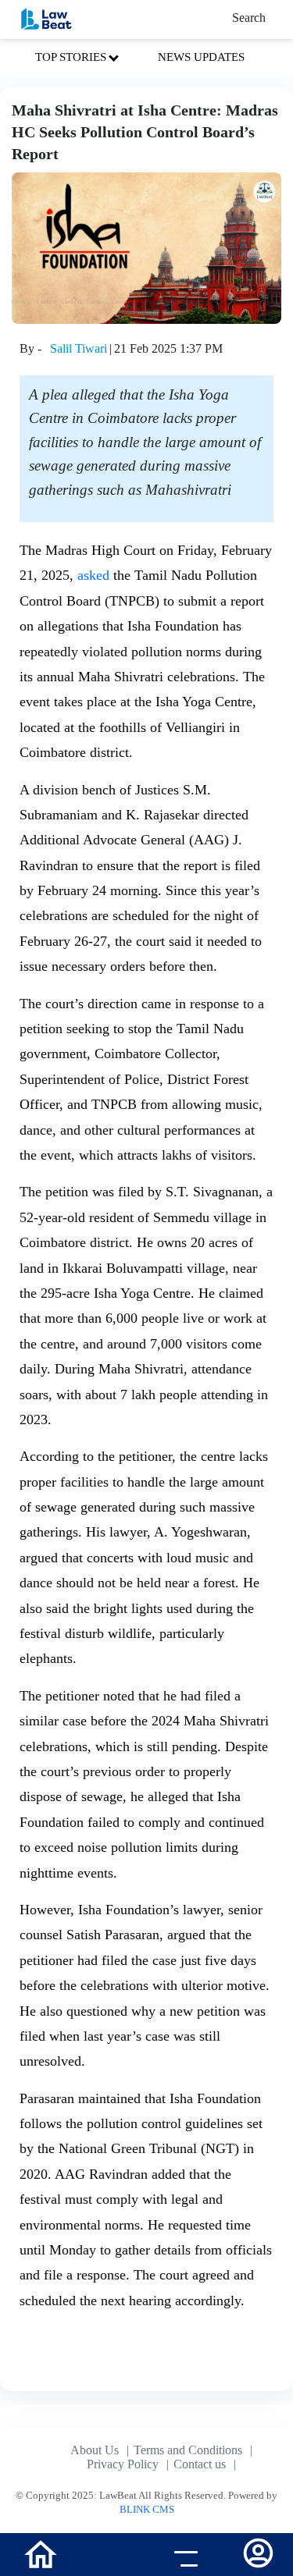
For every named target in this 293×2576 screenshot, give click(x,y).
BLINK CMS (147, 2509)
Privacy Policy (123, 2464)
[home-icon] (41, 2553)
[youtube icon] (110, 2556)
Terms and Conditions (188, 2450)
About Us (95, 2450)
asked (93, 575)
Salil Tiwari (79, 348)
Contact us (200, 2464)
